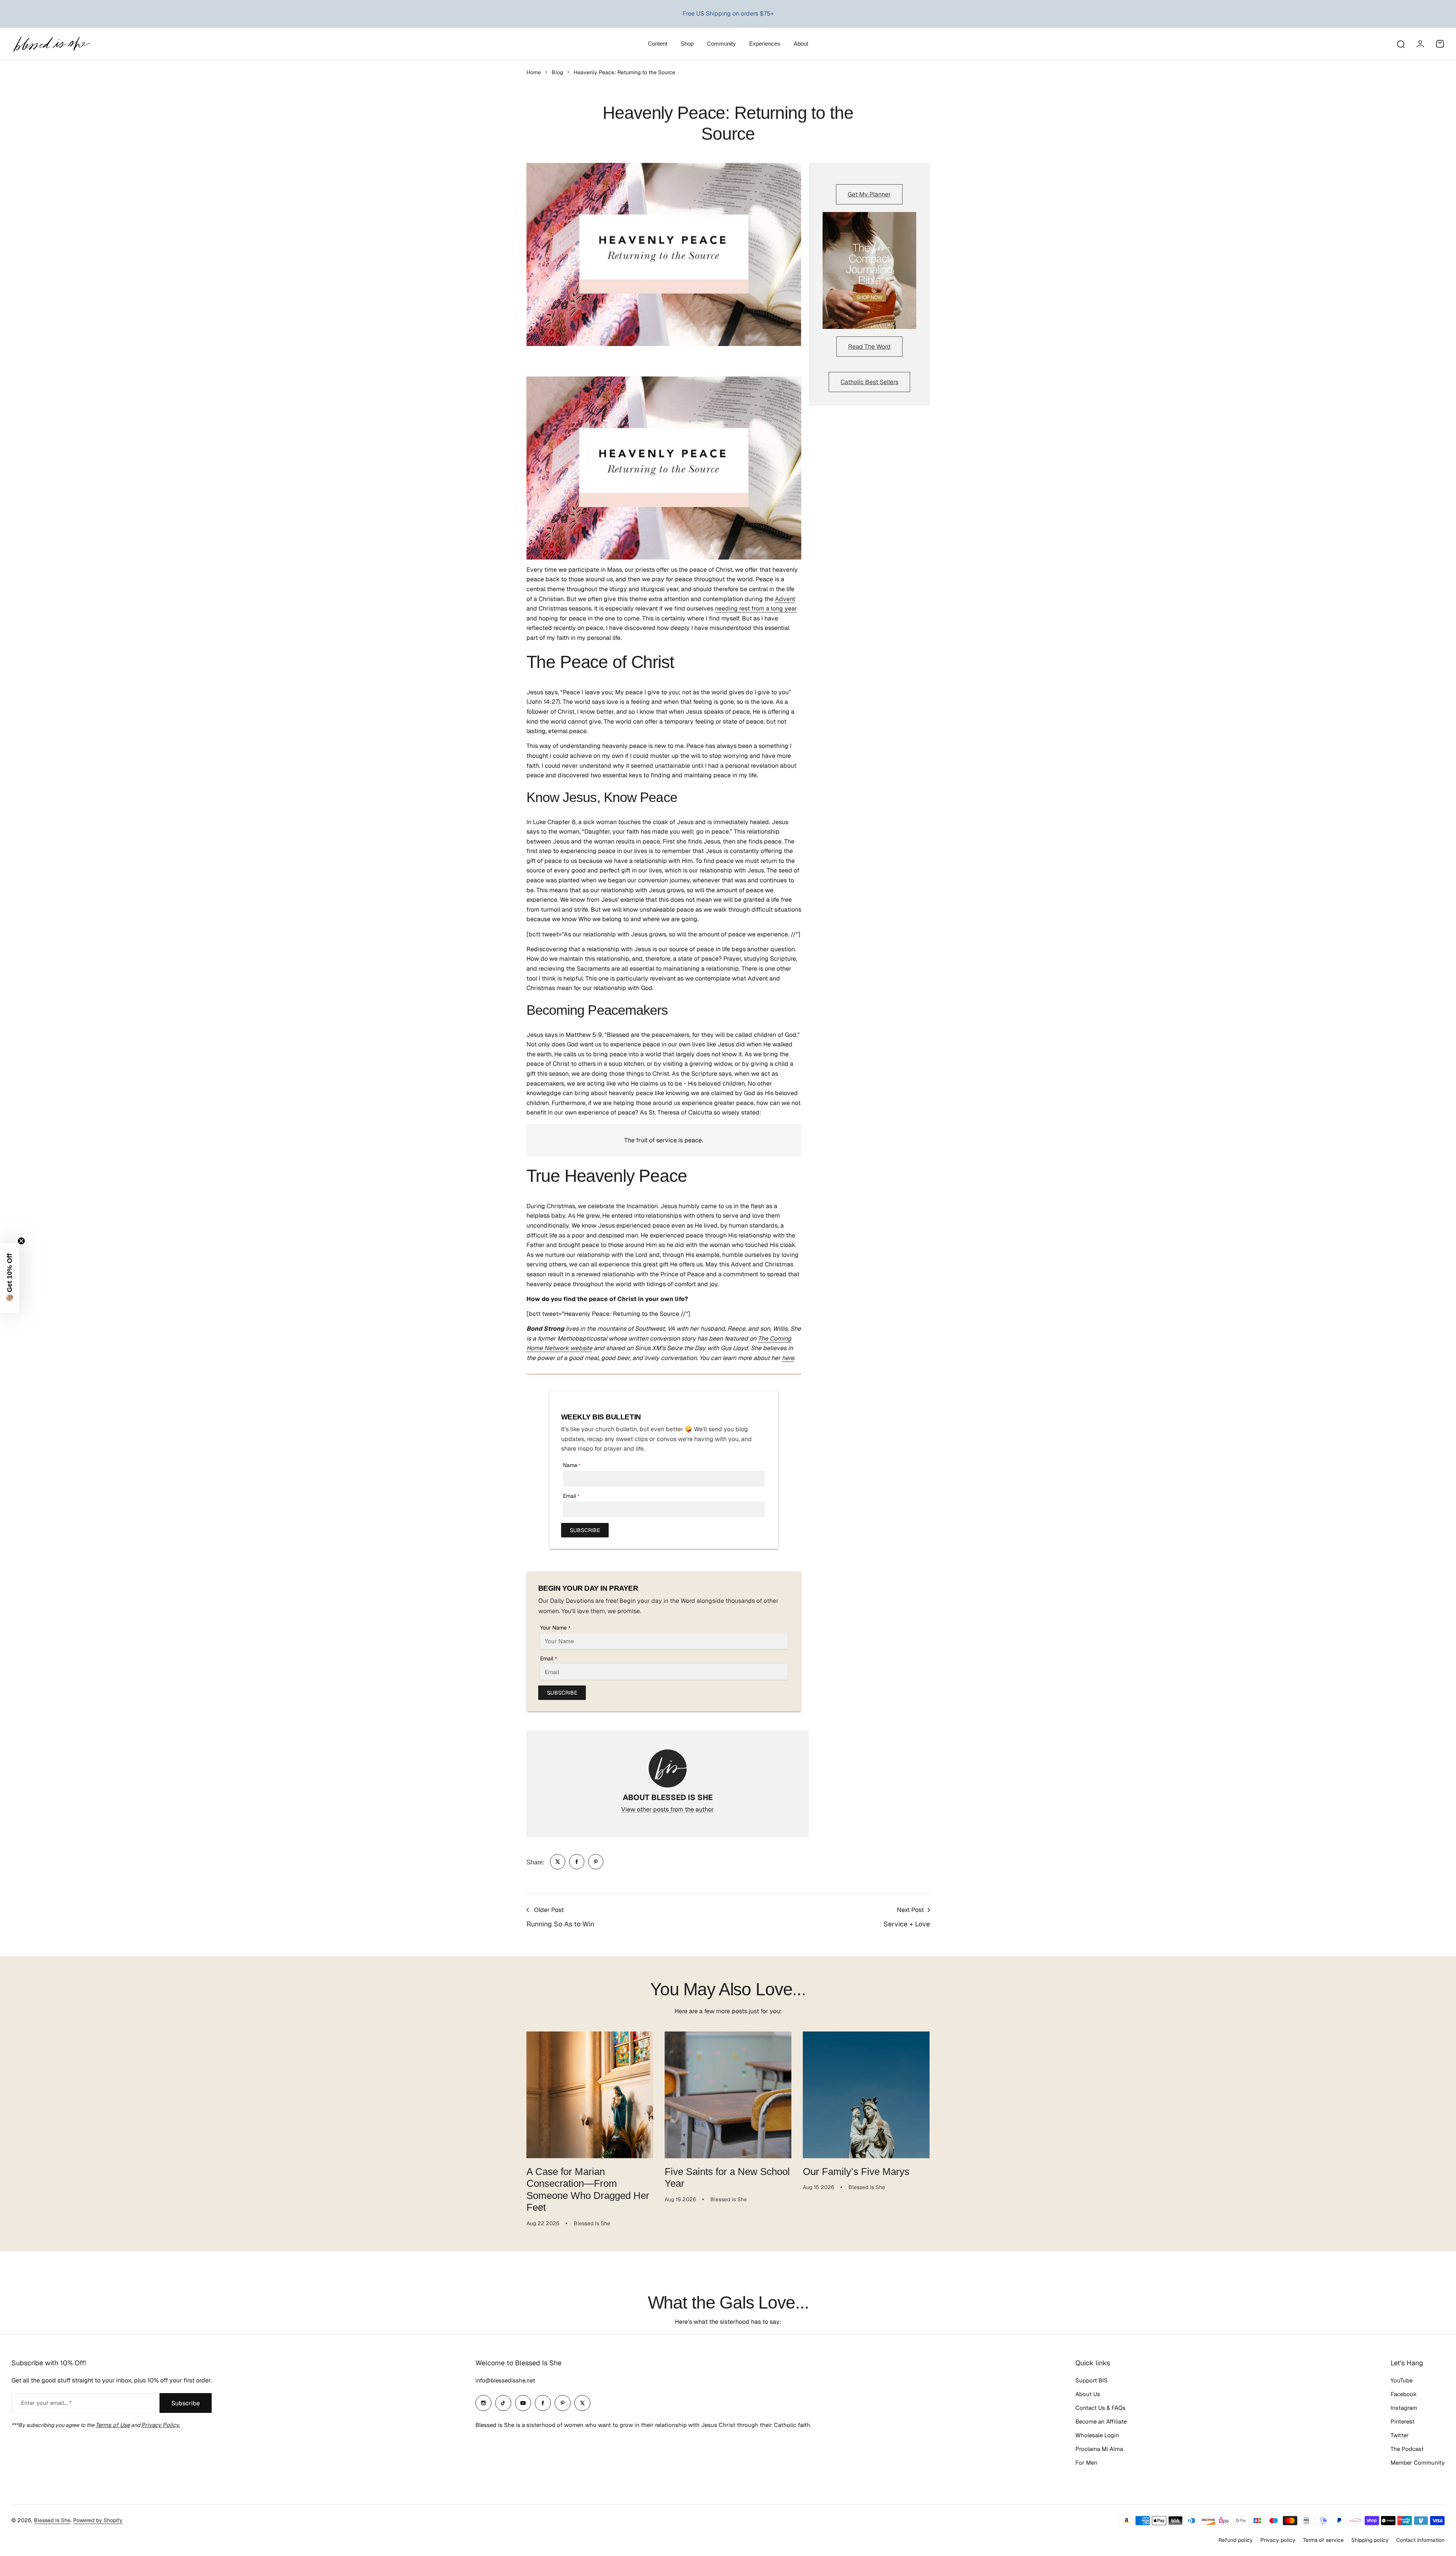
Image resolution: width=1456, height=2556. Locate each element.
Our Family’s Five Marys (856, 2172)
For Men (1086, 2463)
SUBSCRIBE (585, 1530)
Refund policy (1236, 2540)
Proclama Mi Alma (1099, 2449)
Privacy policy (1278, 2540)
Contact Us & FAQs (1100, 2408)
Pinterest (1403, 2421)
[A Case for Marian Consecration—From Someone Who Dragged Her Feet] (590, 2095)
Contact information (1420, 2540)
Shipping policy (1370, 2540)
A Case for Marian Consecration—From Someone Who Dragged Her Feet (588, 2189)
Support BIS (1092, 2380)
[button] (10, 1278)
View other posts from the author (667, 1809)
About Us (1088, 2394)
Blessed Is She (52, 2520)
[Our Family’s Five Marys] (866, 2095)
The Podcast (1407, 2449)
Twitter (1400, 2435)
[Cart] (1440, 44)
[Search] (1400, 44)
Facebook (1404, 2394)
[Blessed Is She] (51, 44)
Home (534, 72)
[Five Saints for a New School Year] (728, 2095)
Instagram (1404, 2408)
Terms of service (1323, 2540)
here (788, 1358)
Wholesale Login (1097, 2435)
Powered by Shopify (98, 2520)
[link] (558, 1862)
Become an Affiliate (1101, 2421)
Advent (785, 599)
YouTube (1402, 2380)
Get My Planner (869, 194)
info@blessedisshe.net (505, 2380)
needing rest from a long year (756, 608)
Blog (557, 72)
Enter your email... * (46, 2403)
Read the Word (869, 347)
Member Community (1418, 2463)
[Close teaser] (21, 1241)
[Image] (869, 271)
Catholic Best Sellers (869, 382)
